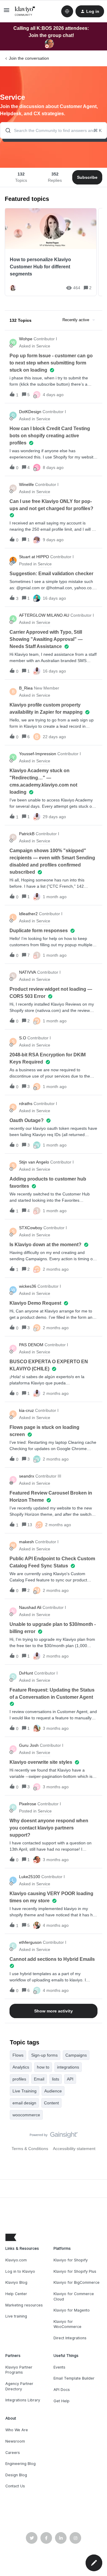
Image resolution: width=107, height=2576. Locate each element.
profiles (19, 2079)
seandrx (27, 1476)
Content (51, 2103)
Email (39, 2079)
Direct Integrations (70, 2338)
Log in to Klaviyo (20, 2271)
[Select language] (67, 11)
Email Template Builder (74, 2378)
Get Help (62, 2401)
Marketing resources (24, 2305)
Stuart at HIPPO (34, 557)
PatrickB (27, 834)
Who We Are (17, 2430)
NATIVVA (27, 972)
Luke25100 (30, 1877)
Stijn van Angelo (34, 1162)
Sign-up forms (44, 2055)
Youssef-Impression (38, 754)
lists (56, 2079)
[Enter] (6, 130)
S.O (23, 1038)
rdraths (26, 1104)
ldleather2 (28, 914)
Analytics (21, 2067)
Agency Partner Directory (19, 2386)
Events (59, 2367)
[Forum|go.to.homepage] (25, 11)
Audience (53, 2091)
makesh (26, 1542)
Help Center (16, 2294)
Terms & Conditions (30, 2149)
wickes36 (28, 1286)
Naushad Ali (30, 1607)
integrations (68, 2067)
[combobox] (53, 130)
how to (43, 2067)
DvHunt (26, 1673)
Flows (18, 2055)
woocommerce (26, 2115)
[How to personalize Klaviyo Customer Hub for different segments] (51, 252)
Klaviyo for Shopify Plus (75, 2271)
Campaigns (76, 2055)
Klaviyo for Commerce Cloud (74, 2296)
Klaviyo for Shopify (71, 2260)
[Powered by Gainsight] (54, 2136)
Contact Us (15, 2486)
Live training (16, 2316)
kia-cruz (26, 1410)
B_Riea (26, 688)
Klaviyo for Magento (72, 2310)
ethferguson (30, 1942)
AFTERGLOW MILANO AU (44, 615)
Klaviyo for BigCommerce (77, 2282)
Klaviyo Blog (16, 2282)
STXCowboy (31, 1228)
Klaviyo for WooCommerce (67, 2324)
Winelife (26, 484)
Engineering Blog (21, 2464)
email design (24, 2103)
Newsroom (15, 2441)
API (70, 2079)
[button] (94, 2563)
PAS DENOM (31, 1345)
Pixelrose (28, 1804)
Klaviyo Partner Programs (19, 2370)
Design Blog (16, 2475)
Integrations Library (23, 2400)
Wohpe (26, 339)
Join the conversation (29, 58)
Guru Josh (29, 1745)
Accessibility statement (74, 2149)
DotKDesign (30, 412)
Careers (13, 2453)
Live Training (25, 2091)
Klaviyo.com (16, 2260)
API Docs (62, 2390)
